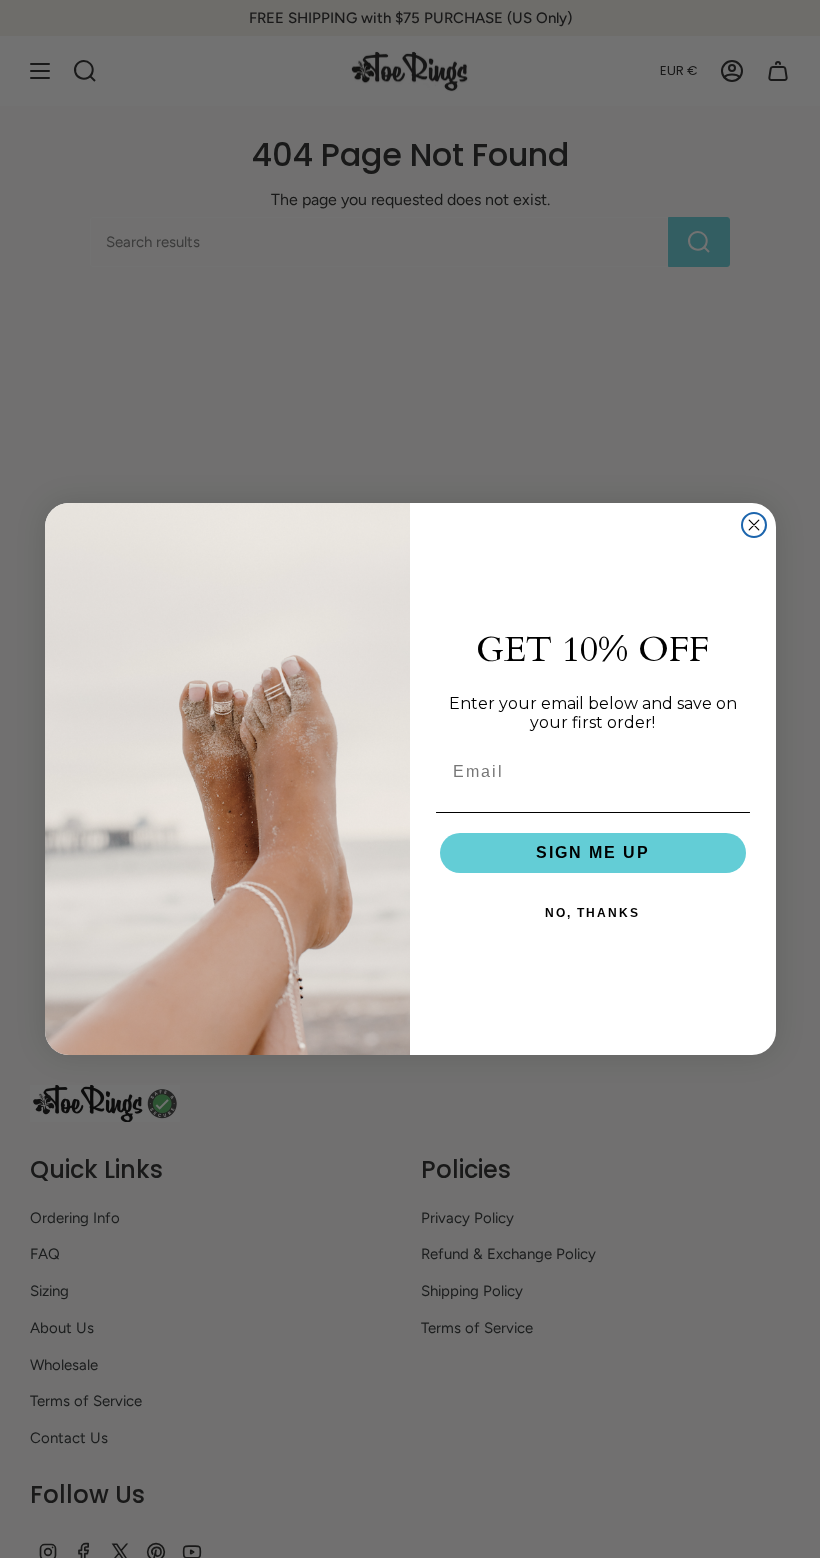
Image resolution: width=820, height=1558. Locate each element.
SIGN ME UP (593, 852)
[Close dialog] (754, 525)
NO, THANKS (592, 913)
